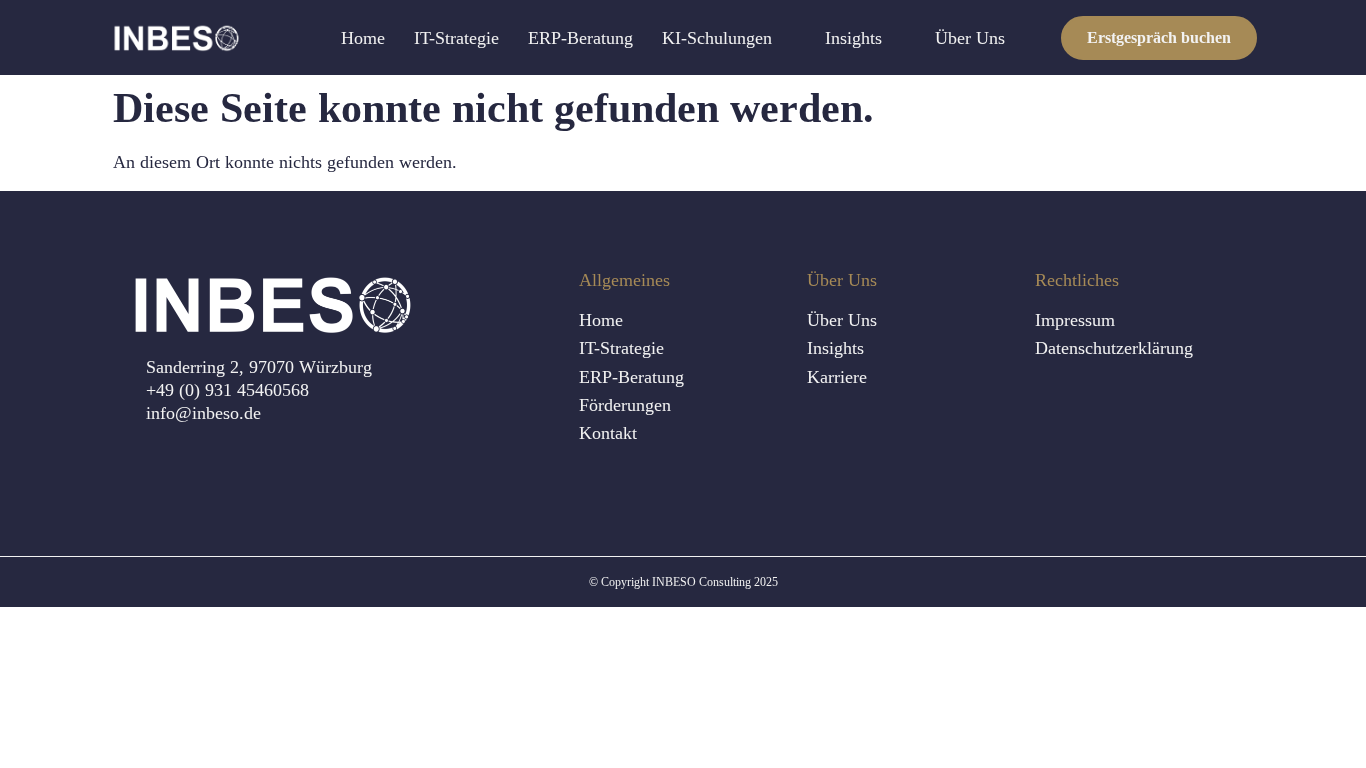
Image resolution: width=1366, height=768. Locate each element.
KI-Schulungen (717, 38)
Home (363, 38)
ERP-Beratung (580, 38)
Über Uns (970, 38)
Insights (853, 38)
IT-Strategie (456, 38)
